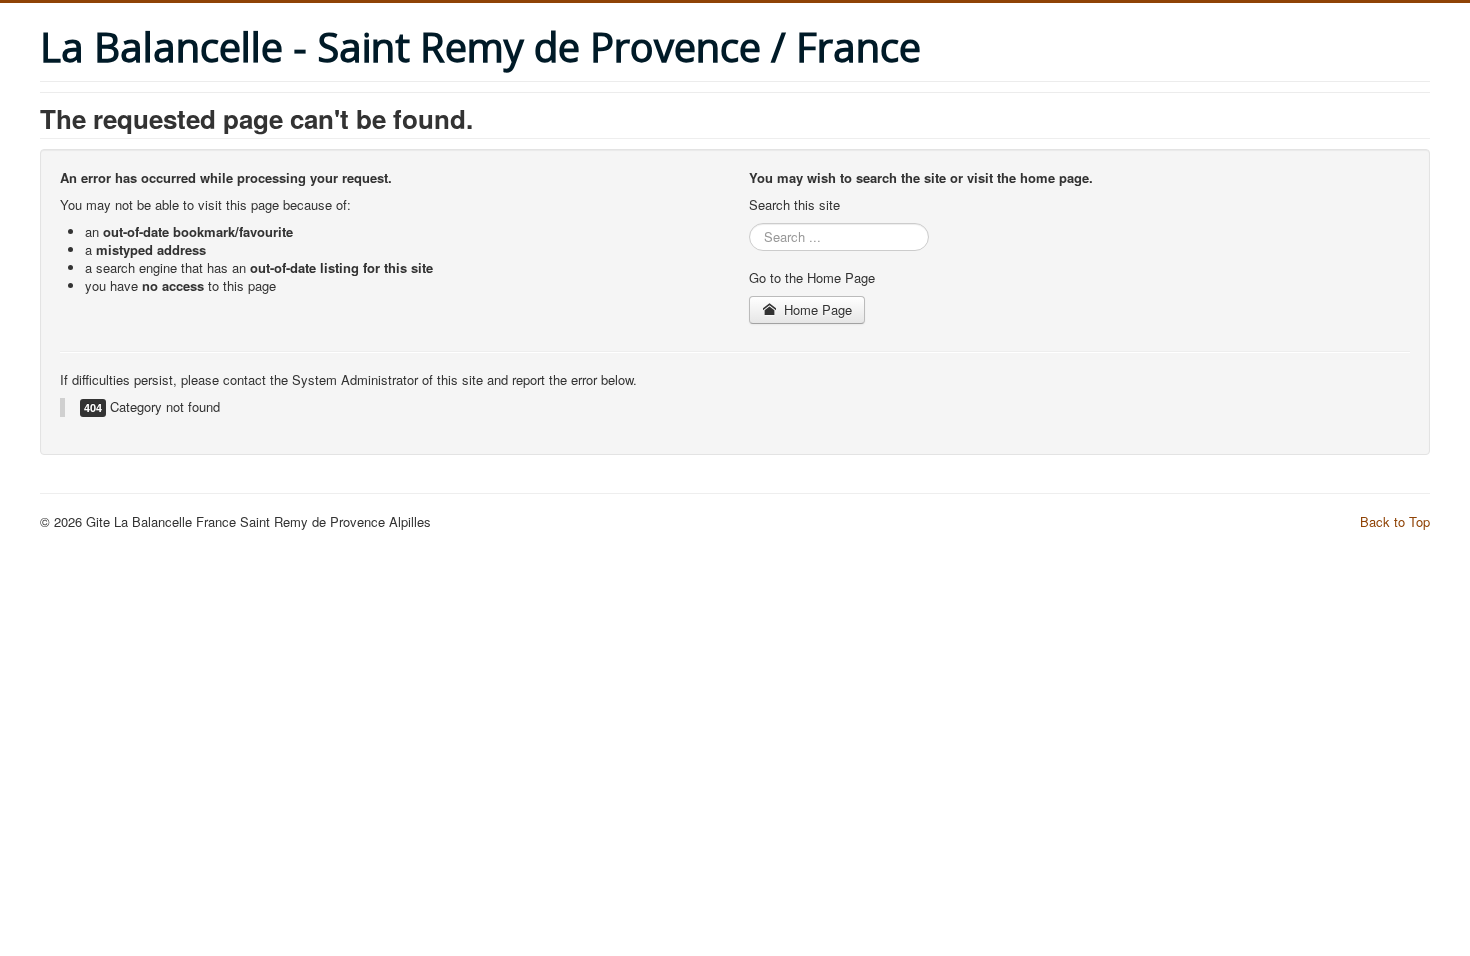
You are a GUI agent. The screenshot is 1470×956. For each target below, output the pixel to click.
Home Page (816, 309)
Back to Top (1395, 521)
